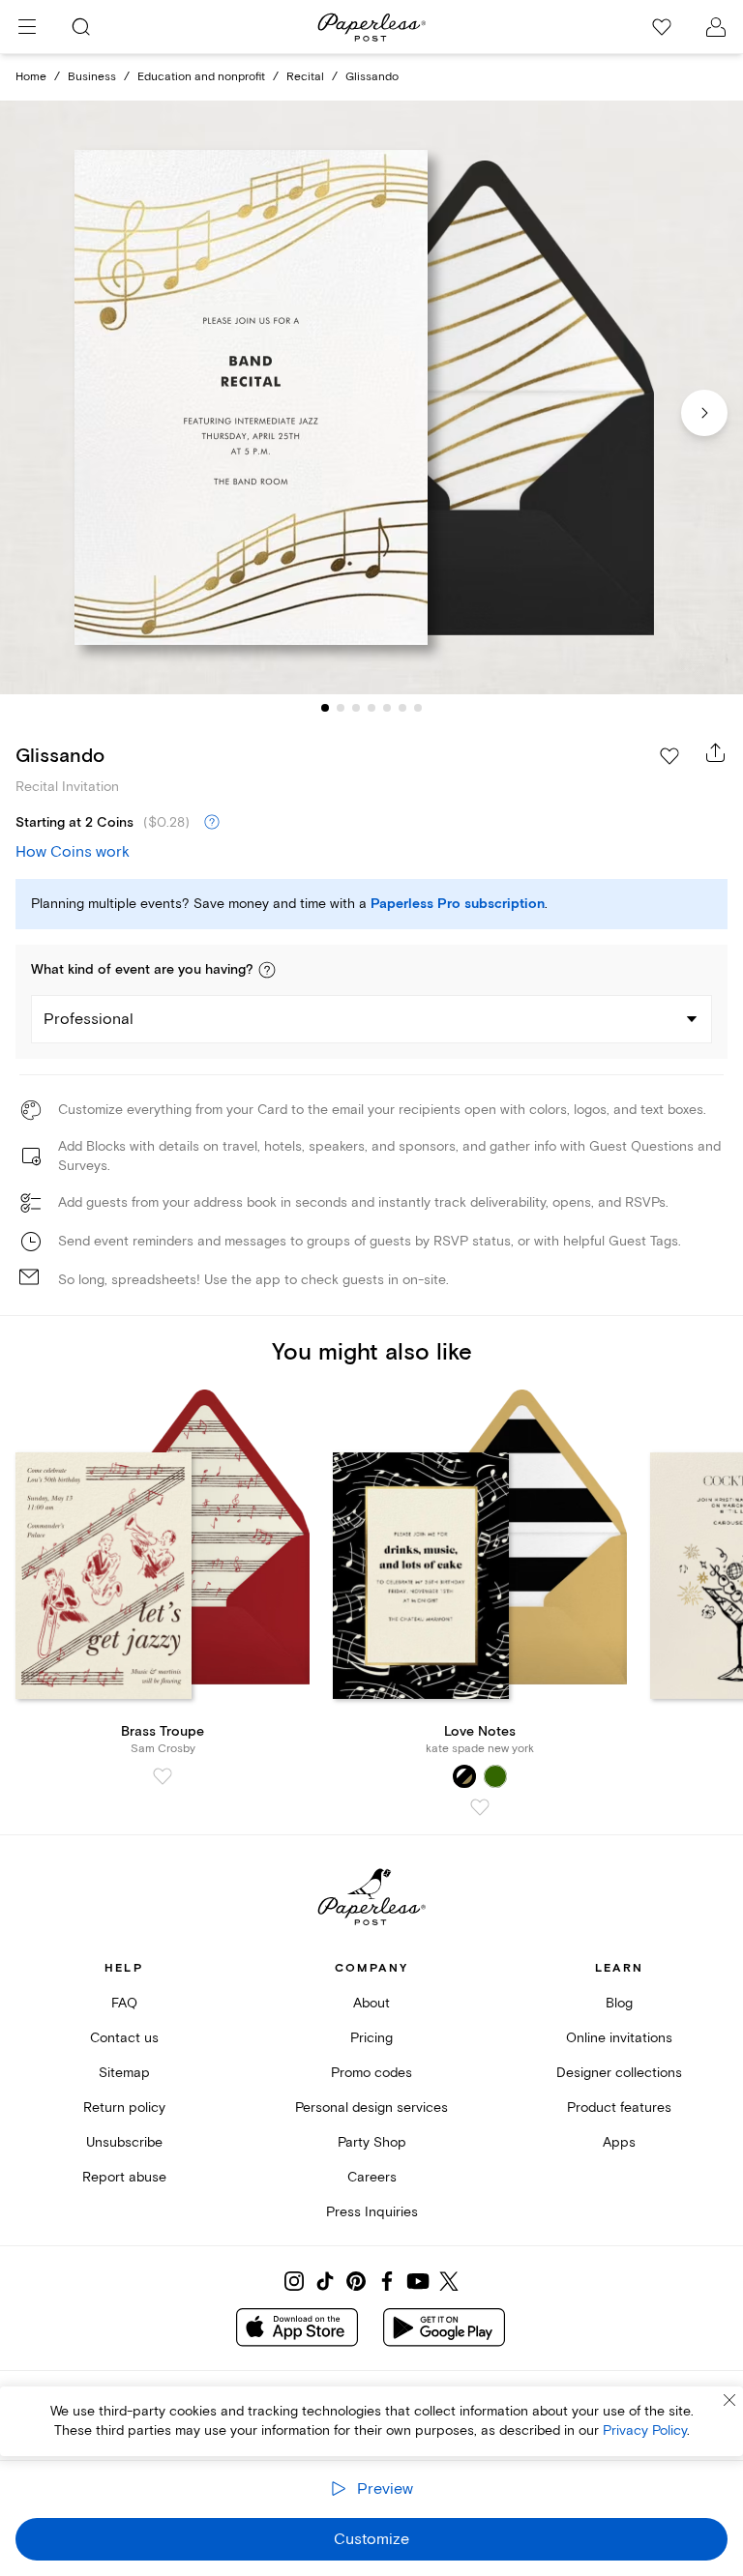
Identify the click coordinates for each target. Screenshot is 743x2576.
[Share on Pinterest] (356, 2281)
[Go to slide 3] (356, 708)
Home (31, 77)
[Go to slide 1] (325, 708)
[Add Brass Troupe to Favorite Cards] (163, 1776)
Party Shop (372, 2142)
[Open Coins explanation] (212, 823)
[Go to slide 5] (387, 708)
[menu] (27, 27)
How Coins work (73, 852)
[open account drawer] (716, 27)
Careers (372, 2177)
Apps (619, 2142)
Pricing (371, 2038)
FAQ (124, 2003)
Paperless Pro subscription (458, 904)
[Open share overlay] (716, 752)
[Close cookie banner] (729, 2400)
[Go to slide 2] (341, 708)
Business (92, 77)
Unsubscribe (124, 2142)
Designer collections (619, 2073)
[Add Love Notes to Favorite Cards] (480, 1807)
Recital (305, 77)
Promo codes (371, 2073)
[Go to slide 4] (371, 708)
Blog (619, 2003)
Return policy (124, 2108)
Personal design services (371, 2108)
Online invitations (619, 2038)
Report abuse (124, 2177)
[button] (267, 970)
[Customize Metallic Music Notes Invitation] (371, 398)
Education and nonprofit (201, 77)
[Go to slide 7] (418, 708)
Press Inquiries (372, 2212)
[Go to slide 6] (402, 708)
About (371, 2003)
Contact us (124, 2038)
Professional (89, 1019)
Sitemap (124, 2073)
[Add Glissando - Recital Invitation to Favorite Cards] (669, 756)
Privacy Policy (645, 2430)
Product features (619, 2108)
